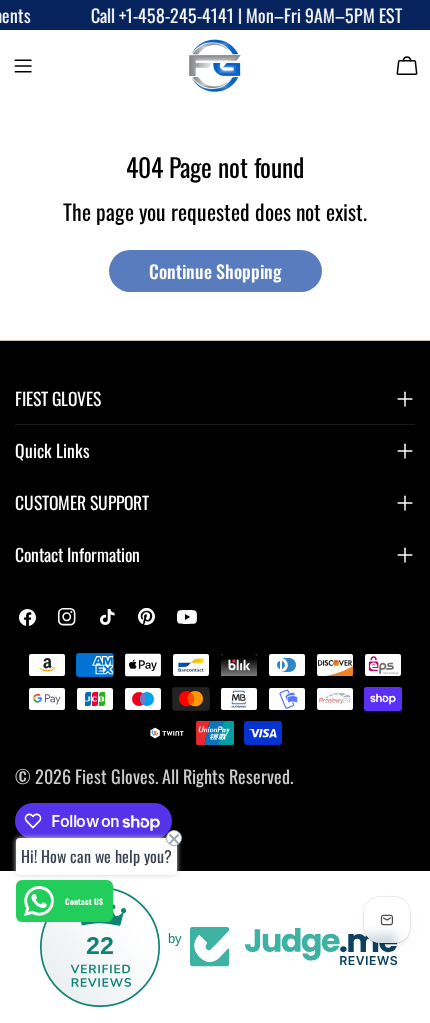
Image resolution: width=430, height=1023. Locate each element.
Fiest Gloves (115, 776)
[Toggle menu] (23, 66)
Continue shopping (215, 271)
